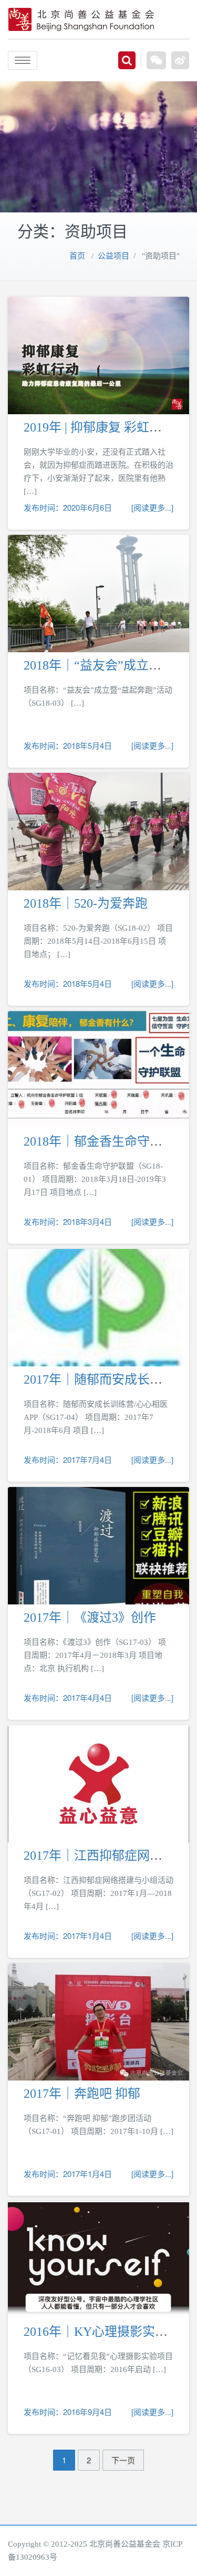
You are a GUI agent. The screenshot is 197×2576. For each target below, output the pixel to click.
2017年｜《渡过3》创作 (90, 1618)
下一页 (123, 2460)
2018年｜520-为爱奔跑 (86, 903)
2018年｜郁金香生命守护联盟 (106, 1141)
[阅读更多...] (152, 507)
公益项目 (113, 256)
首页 (77, 256)
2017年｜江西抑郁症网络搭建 (106, 1856)
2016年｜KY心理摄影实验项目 (108, 2332)
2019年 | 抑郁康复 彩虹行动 (99, 427)
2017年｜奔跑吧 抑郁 (82, 2094)
